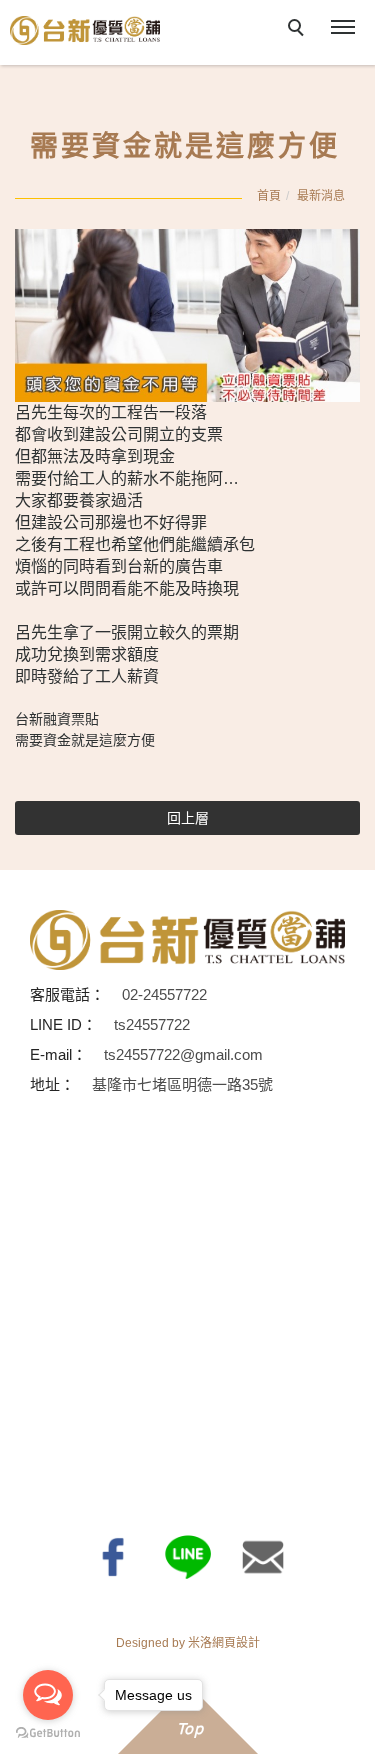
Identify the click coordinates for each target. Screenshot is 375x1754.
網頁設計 (236, 1643)
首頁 (269, 196)
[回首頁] (85, 30)
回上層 (188, 818)
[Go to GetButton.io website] (48, 1733)
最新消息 (321, 196)
